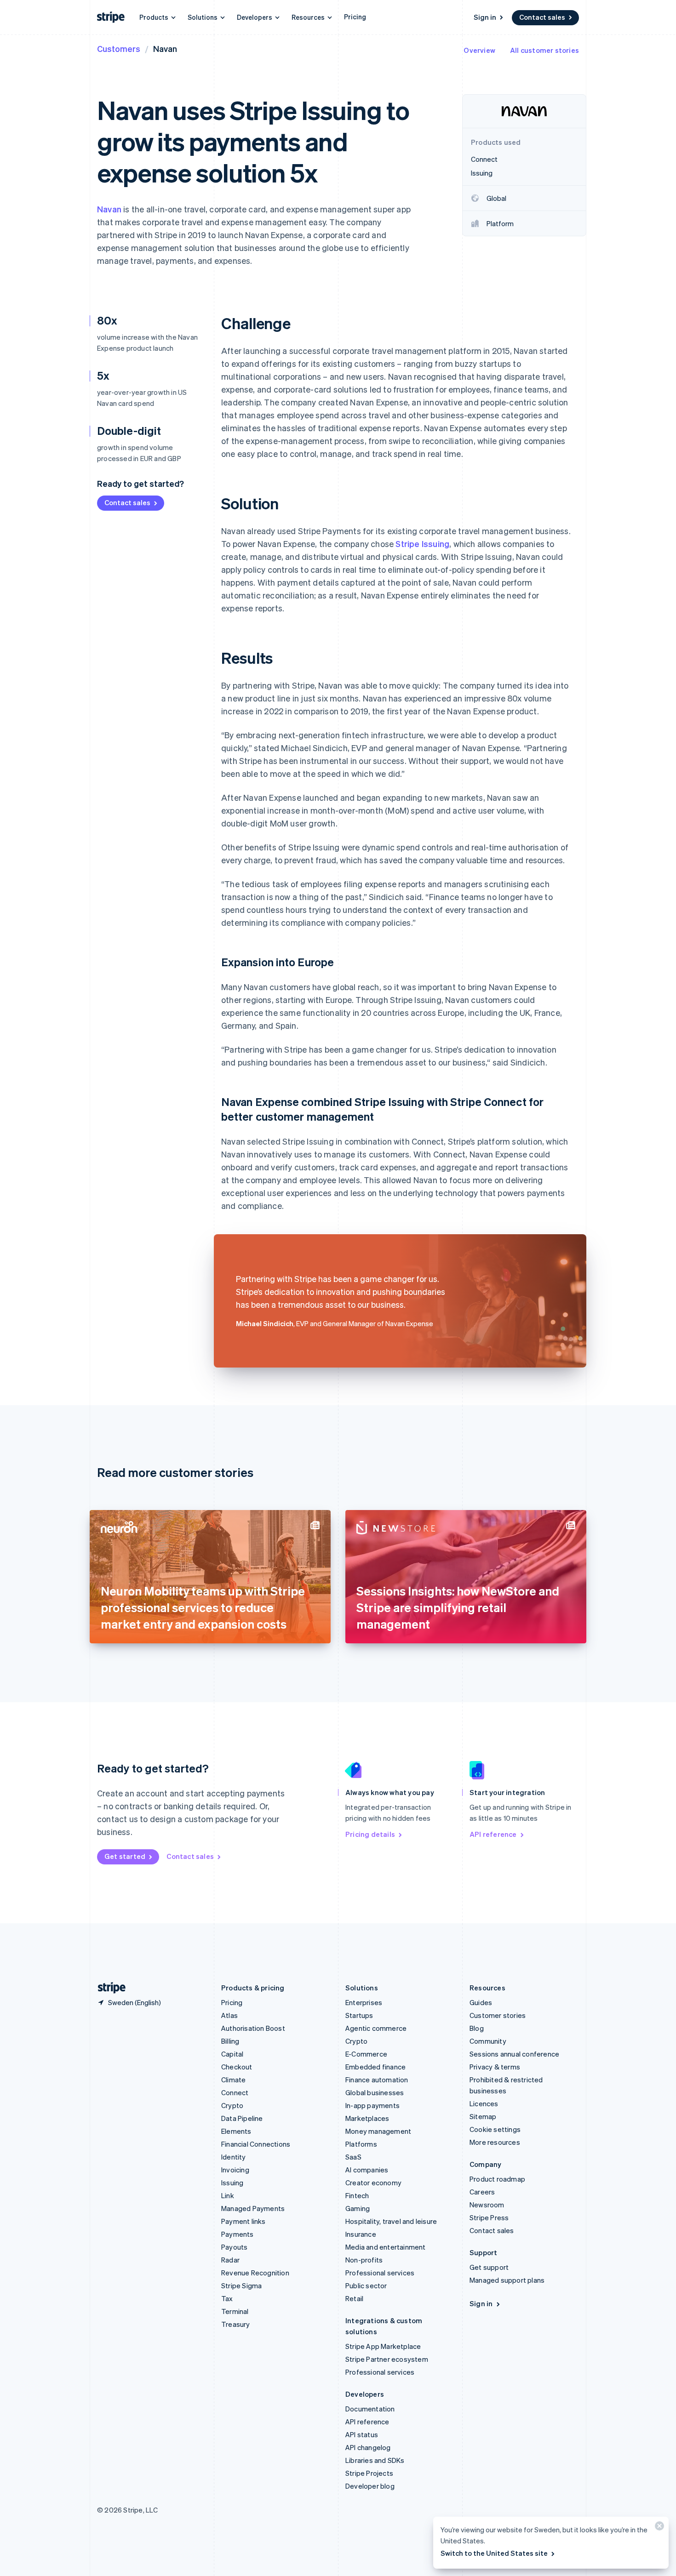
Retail (354, 2298)
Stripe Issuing (422, 544)
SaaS (353, 2157)
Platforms (361, 2144)
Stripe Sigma (241, 2285)
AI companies (367, 2170)
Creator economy (373, 2183)
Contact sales (542, 17)
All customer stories (544, 50)
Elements (236, 2131)
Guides (481, 2002)
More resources (495, 2142)
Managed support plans (507, 2280)
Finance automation (377, 2080)
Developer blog (370, 2486)
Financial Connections (256, 2144)
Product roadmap (497, 2179)
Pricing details (370, 1834)
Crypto (232, 2105)
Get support (489, 2267)
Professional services (380, 2273)
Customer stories (498, 2015)
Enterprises (364, 2002)
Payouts (234, 2247)
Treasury (236, 2324)
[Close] (658, 2528)
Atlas (229, 2015)
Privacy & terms (495, 2067)
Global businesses (375, 2092)
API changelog (368, 2447)
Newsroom (487, 2205)
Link (228, 2195)
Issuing (232, 2183)
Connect (235, 2092)
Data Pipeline (242, 2118)
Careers (482, 2192)
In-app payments (372, 2105)
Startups (359, 2015)
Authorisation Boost (253, 2028)
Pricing (355, 17)
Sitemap (483, 2116)
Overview (479, 50)
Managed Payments (253, 2208)
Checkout (237, 2067)
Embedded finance (375, 2067)
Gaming (358, 2208)
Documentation (370, 2409)
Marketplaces (367, 2118)
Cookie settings (495, 2129)
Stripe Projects (369, 2473)
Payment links (243, 2221)
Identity (234, 2157)
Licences (484, 2103)
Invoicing (235, 2170)
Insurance (361, 2234)
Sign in (485, 17)
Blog (477, 2028)
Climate (233, 2080)
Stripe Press (489, 2217)
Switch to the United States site (494, 2553)
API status (362, 2434)
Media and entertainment (386, 2247)
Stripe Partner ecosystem (387, 2359)
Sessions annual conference (514, 2054)
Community (488, 2041)
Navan (109, 209)
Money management (378, 2131)
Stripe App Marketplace (383, 2346)
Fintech (357, 2195)
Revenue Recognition (255, 2273)
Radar (230, 2260)
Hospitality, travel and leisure (391, 2221)
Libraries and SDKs (375, 2460)
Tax (227, 2298)
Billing (230, 2041)
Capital (232, 2054)
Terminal (235, 2311)
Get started (125, 1856)
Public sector (366, 2285)
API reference (493, 1834)
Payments (238, 2234)
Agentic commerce (376, 2028)
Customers (119, 48)
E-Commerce (366, 2054)
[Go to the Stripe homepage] (108, 1988)
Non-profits (364, 2260)
